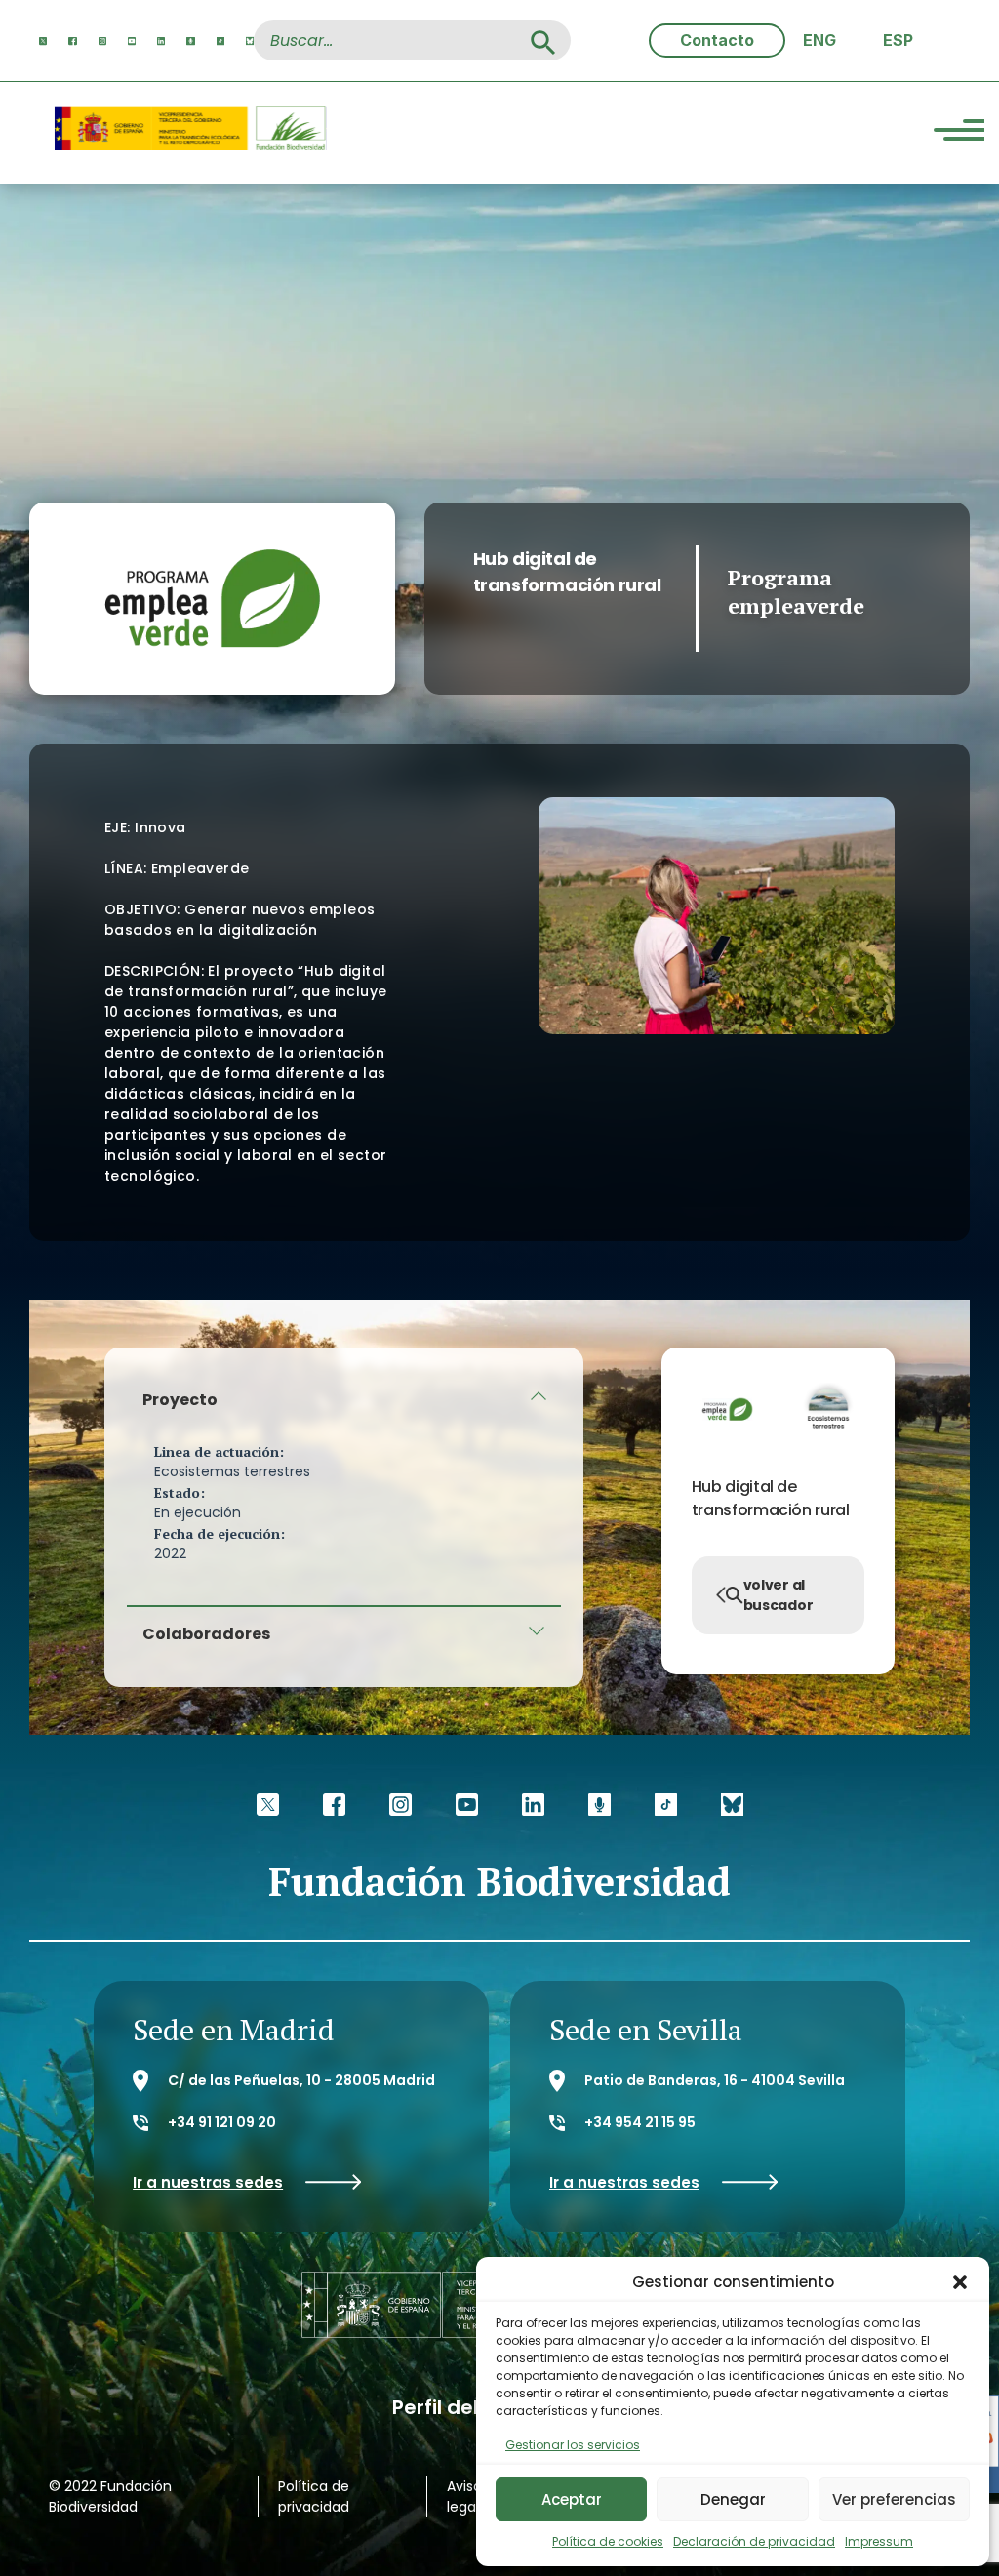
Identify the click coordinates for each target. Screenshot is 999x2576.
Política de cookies (608, 2541)
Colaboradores (206, 1634)
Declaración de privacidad (754, 2541)
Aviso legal (464, 2496)
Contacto (717, 40)
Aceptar (572, 2499)
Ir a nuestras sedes (208, 2182)
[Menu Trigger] (959, 133)
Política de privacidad (314, 2496)
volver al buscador (779, 1595)
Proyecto (180, 1400)
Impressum (879, 2541)
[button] (960, 2282)
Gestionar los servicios (573, 2445)
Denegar (733, 2499)
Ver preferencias (894, 2499)
